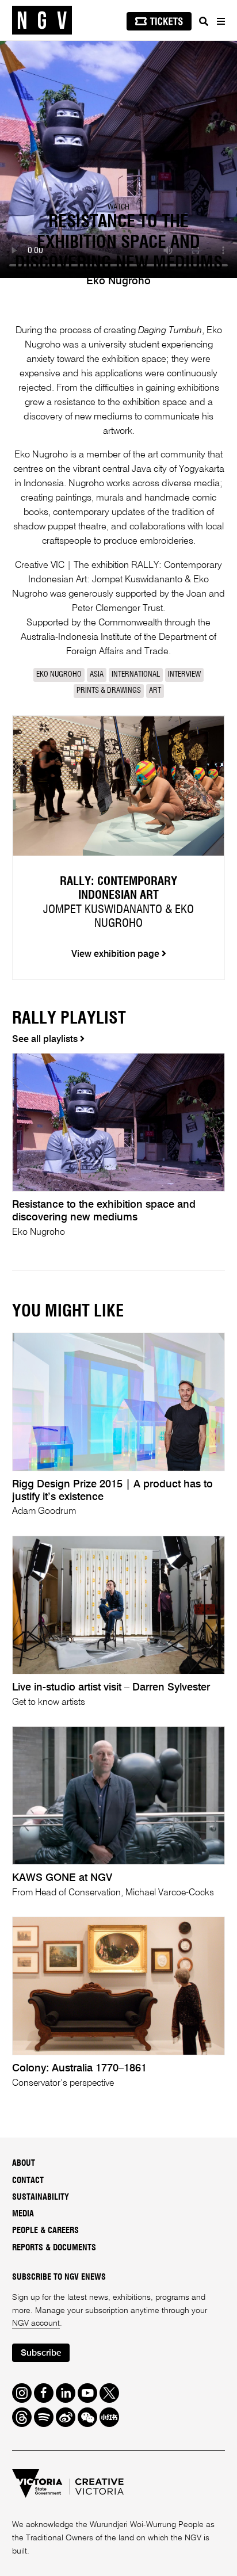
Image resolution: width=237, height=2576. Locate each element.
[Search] (204, 21)
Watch (118, 207)
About (24, 2163)
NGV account (36, 2323)
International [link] (136, 675)
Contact (28, 2181)
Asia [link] (97, 675)
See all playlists (46, 1040)
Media (23, 2214)
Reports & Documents (54, 2248)
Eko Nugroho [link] (59, 675)
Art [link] (155, 691)
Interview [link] (184, 675)
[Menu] (220, 21)
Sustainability (41, 2197)
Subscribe (41, 2353)
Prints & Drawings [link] (109, 691)
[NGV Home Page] (42, 20)
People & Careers (45, 2231)
